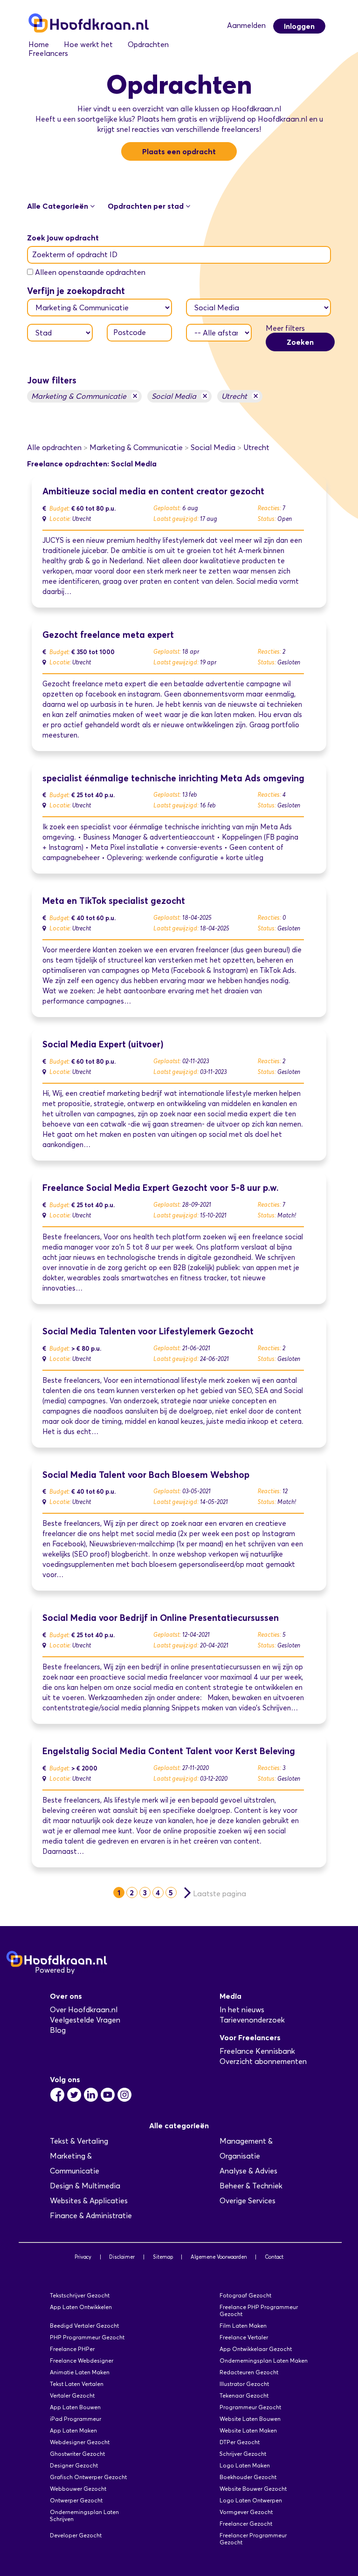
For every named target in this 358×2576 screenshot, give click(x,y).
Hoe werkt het (88, 44)
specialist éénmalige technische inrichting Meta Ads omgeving (173, 778)
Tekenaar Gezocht (244, 2395)
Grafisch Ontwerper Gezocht (88, 2477)
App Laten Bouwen (75, 2407)
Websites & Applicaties (89, 2201)
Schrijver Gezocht (243, 2454)
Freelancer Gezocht (246, 2524)
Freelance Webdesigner (82, 2361)
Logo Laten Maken (245, 2465)
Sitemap (163, 2257)
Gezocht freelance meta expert (108, 635)
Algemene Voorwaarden (219, 2257)
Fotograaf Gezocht (245, 2295)
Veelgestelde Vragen (85, 2020)
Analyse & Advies (248, 2171)
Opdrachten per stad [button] (147, 206)
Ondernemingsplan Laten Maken (264, 2361)
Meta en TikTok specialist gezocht (114, 901)
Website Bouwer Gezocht (253, 2489)
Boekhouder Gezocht (248, 2477)
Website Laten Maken (248, 2430)
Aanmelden (246, 25)
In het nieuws (242, 2010)
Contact (274, 2257)
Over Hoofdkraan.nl (84, 2010)
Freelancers (48, 53)
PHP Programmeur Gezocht (87, 2337)
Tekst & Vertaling (79, 2141)
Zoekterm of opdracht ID (75, 255)
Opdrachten (148, 44)
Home (39, 44)
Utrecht (240, 396)
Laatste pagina (220, 1894)
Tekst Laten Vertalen (77, 2384)
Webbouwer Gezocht (78, 2489)
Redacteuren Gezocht (249, 2372)
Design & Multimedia (85, 2186)
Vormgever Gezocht (246, 2512)
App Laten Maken (73, 2430)
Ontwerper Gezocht (76, 2500)
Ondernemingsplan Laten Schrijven (84, 2515)
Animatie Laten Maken (80, 2372)
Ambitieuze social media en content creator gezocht (153, 491)
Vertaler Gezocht (72, 2395)
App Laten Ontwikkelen (81, 2307)
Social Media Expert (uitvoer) (103, 1044)
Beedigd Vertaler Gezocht (84, 2326)
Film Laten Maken (243, 2326)
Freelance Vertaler (244, 2337)
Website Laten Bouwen (250, 2419)
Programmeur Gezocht (250, 2407)
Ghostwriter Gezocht (77, 2454)
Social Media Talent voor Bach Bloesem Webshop (146, 1475)
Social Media (179, 396)
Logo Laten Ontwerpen (251, 2500)
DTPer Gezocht (240, 2442)
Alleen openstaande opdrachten (90, 272)
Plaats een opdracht (179, 151)
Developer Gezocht (76, 2535)
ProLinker (93, 1970)
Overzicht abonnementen (263, 2061)
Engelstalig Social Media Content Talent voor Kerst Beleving (169, 1751)
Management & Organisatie (246, 2149)
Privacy (83, 2257)
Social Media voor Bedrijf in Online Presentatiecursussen (161, 1618)
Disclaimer (122, 2257)
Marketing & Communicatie (84, 396)
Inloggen (299, 26)
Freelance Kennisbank (257, 2051)
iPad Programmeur (76, 2419)
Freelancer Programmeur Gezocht (253, 2539)
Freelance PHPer (72, 2349)
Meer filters (285, 328)
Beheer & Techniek (251, 2186)
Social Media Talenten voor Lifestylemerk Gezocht (148, 1331)
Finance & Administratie (91, 2216)
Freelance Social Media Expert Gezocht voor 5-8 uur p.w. (161, 1188)
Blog (58, 2030)
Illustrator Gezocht (244, 2384)
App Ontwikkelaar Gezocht (256, 2349)
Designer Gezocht (74, 2465)
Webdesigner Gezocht (80, 2442)
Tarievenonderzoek (252, 2020)
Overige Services (248, 2201)
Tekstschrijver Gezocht (80, 2295)
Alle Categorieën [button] (59, 206)
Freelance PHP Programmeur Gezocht (259, 2310)
